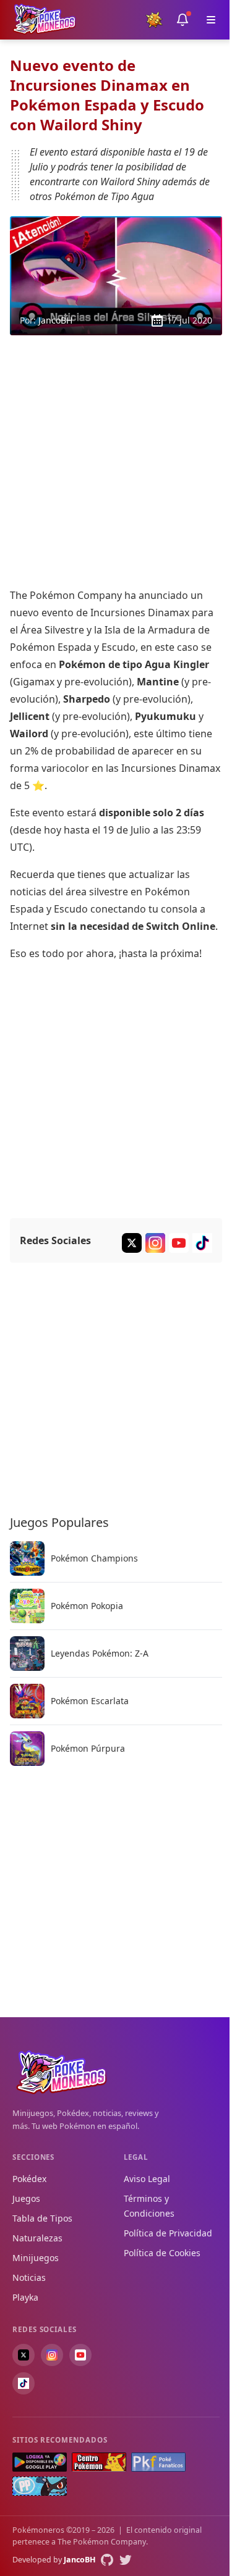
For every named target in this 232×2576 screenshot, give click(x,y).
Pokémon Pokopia (87, 1606)
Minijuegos (36, 2258)
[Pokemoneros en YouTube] (80, 2355)
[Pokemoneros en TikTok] (24, 2383)
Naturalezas (37, 2238)
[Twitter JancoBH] (126, 2560)
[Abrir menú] (211, 20)
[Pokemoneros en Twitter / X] (24, 2355)
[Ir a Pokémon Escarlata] (27, 1701)
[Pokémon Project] (40, 2486)
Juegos (26, 2198)
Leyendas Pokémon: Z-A (100, 1654)
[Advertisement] (116, 461)
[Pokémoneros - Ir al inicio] (45, 19)
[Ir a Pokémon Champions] (27, 1558)
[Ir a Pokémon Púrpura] (27, 1749)
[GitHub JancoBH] (107, 2560)
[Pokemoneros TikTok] (202, 1243)
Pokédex (29, 2179)
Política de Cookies (162, 2253)
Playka (25, 2297)
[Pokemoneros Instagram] (155, 1243)
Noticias (29, 2277)
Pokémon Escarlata (90, 1701)
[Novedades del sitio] (183, 20)
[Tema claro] (154, 20)
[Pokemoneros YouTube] (179, 1243)
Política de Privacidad (168, 2233)
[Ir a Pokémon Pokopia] (27, 1606)
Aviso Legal (147, 2179)
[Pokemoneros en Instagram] (52, 2355)
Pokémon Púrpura (88, 1749)
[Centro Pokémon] (99, 2462)
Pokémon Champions (94, 1558)
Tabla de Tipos (42, 2218)
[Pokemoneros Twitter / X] (132, 1243)
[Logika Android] (40, 2462)
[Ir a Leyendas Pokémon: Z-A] (27, 1654)
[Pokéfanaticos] (158, 2462)
